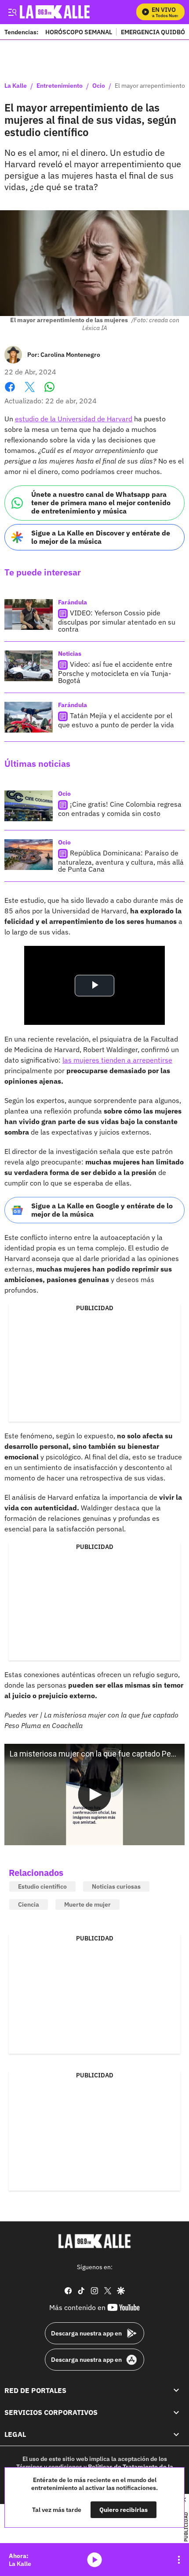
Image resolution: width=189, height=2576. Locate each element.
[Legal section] (176, 2434)
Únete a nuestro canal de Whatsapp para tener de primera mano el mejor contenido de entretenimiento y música (101, 503)
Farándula (73, 602)
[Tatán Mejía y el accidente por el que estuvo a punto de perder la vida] (29, 717)
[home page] (94, 2241)
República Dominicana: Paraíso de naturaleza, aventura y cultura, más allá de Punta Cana (121, 861)
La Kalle (16, 86)
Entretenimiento (60, 86)
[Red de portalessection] (176, 2390)
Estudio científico (42, 1886)
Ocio (99, 86)
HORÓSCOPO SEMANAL (79, 32)
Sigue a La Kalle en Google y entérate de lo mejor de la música (102, 1210)
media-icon (94, 2560)
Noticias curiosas (116, 1886)
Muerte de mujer (87, 1904)
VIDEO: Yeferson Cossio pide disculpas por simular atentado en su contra (117, 621)
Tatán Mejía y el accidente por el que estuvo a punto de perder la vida (116, 720)
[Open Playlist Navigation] (179, 2560)
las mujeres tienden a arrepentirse (117, 1060)
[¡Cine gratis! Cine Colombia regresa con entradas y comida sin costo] (29, 806)
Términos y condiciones (49, 2467)
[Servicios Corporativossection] (176, 2412)
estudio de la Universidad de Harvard (74, 419)
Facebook (10, 392)
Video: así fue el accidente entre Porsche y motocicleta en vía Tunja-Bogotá (115, 672)
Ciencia (29, 1904)
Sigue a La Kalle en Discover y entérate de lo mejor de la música (101, 537)
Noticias (70, 654)
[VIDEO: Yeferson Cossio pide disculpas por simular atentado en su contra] (29, 614)
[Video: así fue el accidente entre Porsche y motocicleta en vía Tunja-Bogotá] (29, 666)
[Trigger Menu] (12, 12)
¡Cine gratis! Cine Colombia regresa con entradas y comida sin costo (120, 809)
